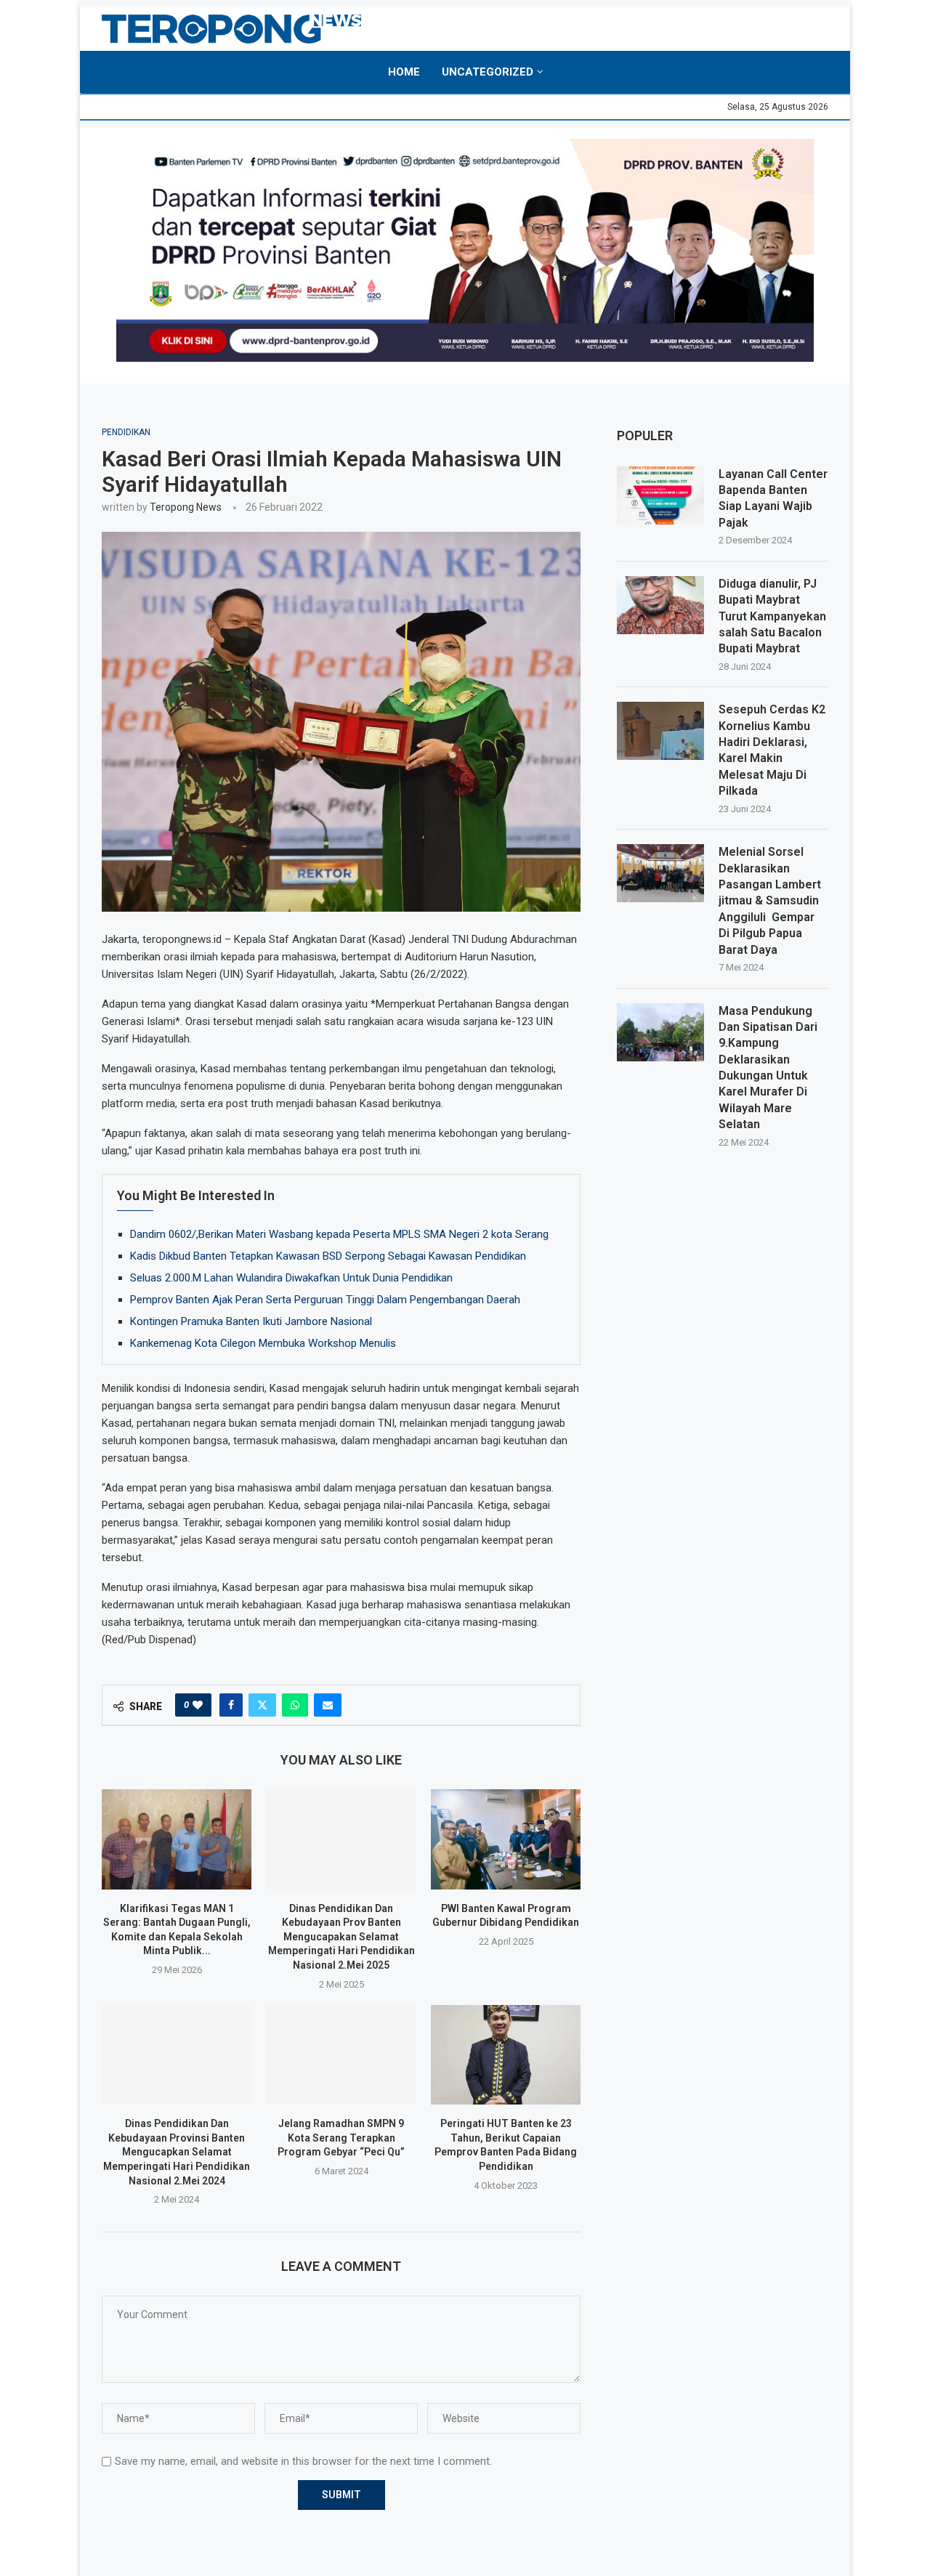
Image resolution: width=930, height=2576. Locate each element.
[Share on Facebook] (231, 1705)
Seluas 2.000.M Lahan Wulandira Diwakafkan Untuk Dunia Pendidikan (291, 1278)
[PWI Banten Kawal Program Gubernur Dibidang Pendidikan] (506, 1839)
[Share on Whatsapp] (295, 1705)
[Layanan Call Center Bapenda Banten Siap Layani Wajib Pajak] (660, 495)
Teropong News (186, 507)
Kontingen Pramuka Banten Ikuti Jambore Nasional (251, 1321)
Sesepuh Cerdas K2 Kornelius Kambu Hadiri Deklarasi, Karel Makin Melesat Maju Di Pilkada (772, 750)
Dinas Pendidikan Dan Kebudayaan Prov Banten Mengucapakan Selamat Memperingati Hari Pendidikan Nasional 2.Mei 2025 (341, 1937)
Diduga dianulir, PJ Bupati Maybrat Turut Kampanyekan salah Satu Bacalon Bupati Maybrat (772, 616)
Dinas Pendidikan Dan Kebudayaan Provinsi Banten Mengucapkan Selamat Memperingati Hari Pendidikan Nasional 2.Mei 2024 (177, 2152)
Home (404, 72)
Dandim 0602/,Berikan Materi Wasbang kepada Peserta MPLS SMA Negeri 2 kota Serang (339, 1234)
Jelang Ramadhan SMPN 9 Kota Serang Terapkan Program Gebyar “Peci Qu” (341, 2138)
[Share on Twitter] (262, 1705)
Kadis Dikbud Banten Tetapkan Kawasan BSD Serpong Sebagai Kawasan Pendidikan (328, 1256)
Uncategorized (488, 72)
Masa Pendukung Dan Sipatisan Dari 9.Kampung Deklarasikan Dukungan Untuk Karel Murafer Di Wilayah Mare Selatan (768, 1068)
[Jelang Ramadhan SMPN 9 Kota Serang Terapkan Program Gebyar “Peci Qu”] (341, 2055)
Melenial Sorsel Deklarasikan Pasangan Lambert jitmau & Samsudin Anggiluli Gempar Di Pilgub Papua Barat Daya (770, 900)
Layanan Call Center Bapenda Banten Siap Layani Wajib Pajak (773, 498)
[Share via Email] (328, 1705)
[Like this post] (198, 1705)
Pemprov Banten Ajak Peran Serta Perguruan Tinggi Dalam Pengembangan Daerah (325, 1300)
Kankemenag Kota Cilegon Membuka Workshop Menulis (263, 1343)
